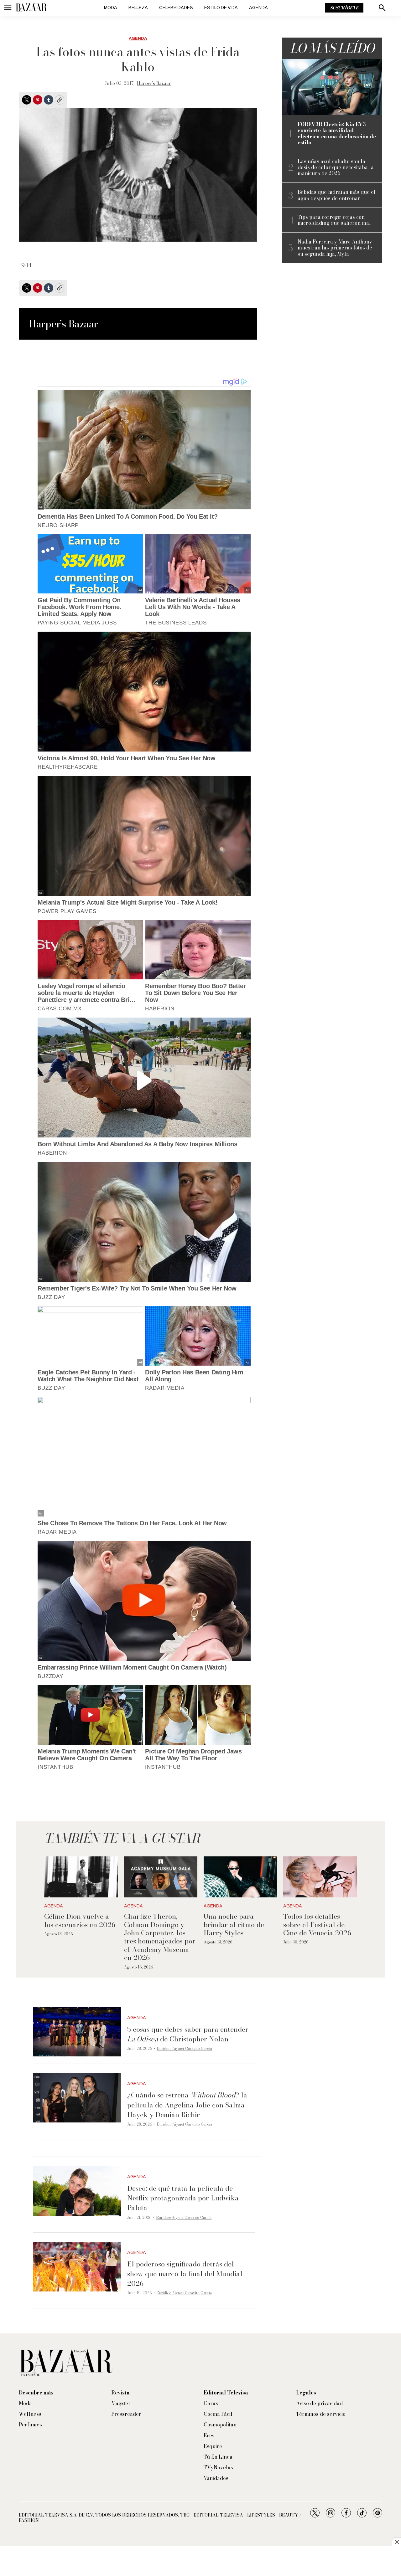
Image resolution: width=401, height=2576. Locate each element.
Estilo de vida (221, 8)
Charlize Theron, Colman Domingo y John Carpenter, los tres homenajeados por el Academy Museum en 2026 (160, 1937)
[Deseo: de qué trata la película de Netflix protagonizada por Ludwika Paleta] (77, 2191)
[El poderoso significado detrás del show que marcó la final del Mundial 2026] (77, 2267)
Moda (111, 8)
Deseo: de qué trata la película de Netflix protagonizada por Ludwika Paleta (183, 2198)
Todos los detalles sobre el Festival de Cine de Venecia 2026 (317, 1924)
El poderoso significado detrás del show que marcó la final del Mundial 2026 (185, 2274)
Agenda (258, 8)
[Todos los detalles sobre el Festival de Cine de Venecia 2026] (320, 1877)
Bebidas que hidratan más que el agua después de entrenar (337, 195)
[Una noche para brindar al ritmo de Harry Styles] (240, 1877)
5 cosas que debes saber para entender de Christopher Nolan (188, 2034)
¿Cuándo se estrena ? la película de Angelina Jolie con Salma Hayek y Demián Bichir (187, 2105)
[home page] (31, 8)
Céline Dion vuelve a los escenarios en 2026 (80, 1920)
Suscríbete (344, 8)
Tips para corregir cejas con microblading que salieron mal (334, 220)
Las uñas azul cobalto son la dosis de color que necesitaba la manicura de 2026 (336, 167)
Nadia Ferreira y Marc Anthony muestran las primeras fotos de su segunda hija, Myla (335, 248)
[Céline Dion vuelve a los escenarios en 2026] (81, 1877)
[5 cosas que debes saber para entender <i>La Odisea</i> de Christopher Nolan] (77, 2032)
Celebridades (176, 8)
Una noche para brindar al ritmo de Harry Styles (234, 1924)
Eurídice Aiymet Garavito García (184, 2048)
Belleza (138, 8)
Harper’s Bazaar (154, 83)
